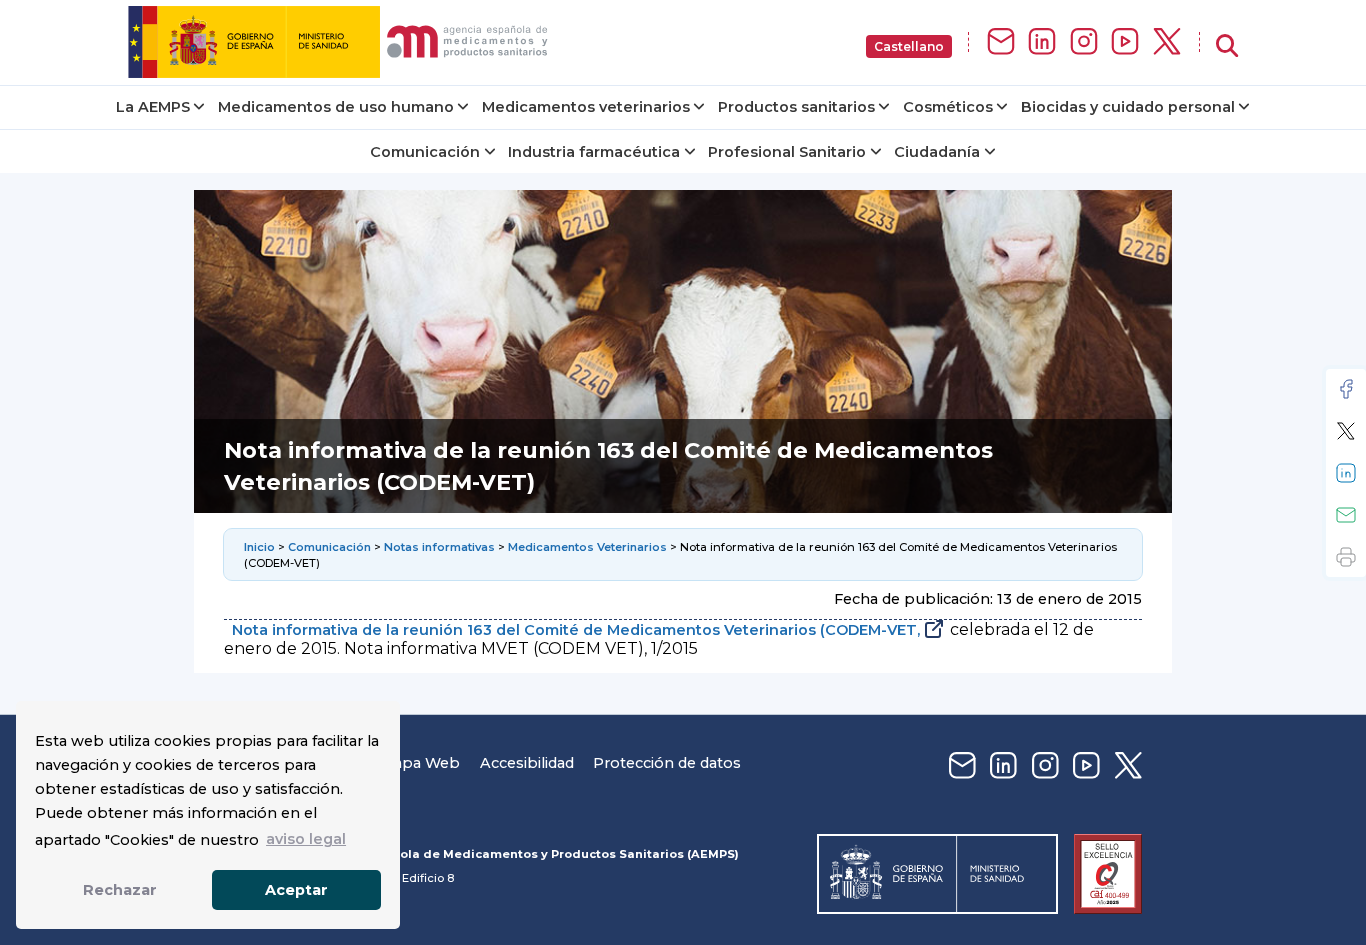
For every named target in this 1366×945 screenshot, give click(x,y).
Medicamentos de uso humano (336, 107)
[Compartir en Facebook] (1346, 389)
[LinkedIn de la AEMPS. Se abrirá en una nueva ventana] (1042, 42)
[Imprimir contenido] (1346, 557)
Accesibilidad (527, 763)
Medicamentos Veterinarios (587, 547)
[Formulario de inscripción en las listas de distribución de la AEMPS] (1001, 42)
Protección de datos (667, 763)
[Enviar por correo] (1346, 515)
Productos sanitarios (796, 107)
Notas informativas (439, 547)
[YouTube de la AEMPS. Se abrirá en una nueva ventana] (1125, 42)
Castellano (909, 46)
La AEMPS (153, 107)
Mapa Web (420, 763)
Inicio (259, 547)
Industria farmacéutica (594, 152)
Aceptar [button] (296, 890)
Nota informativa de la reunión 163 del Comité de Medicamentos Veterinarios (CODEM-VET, (576, 630)
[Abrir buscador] (1227, 46)
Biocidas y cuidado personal (1128, 107)
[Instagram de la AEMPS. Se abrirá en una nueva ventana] (1084, 42)
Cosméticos (948, 107)
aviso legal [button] (306, 839)
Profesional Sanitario (787, 152)
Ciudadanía (937, 152)
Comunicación (425, 152)
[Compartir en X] (1346, 431)
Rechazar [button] (120, 890)
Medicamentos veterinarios (586, 107)
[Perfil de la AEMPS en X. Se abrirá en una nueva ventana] (1167, 42)
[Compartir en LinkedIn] (1346, 473)
